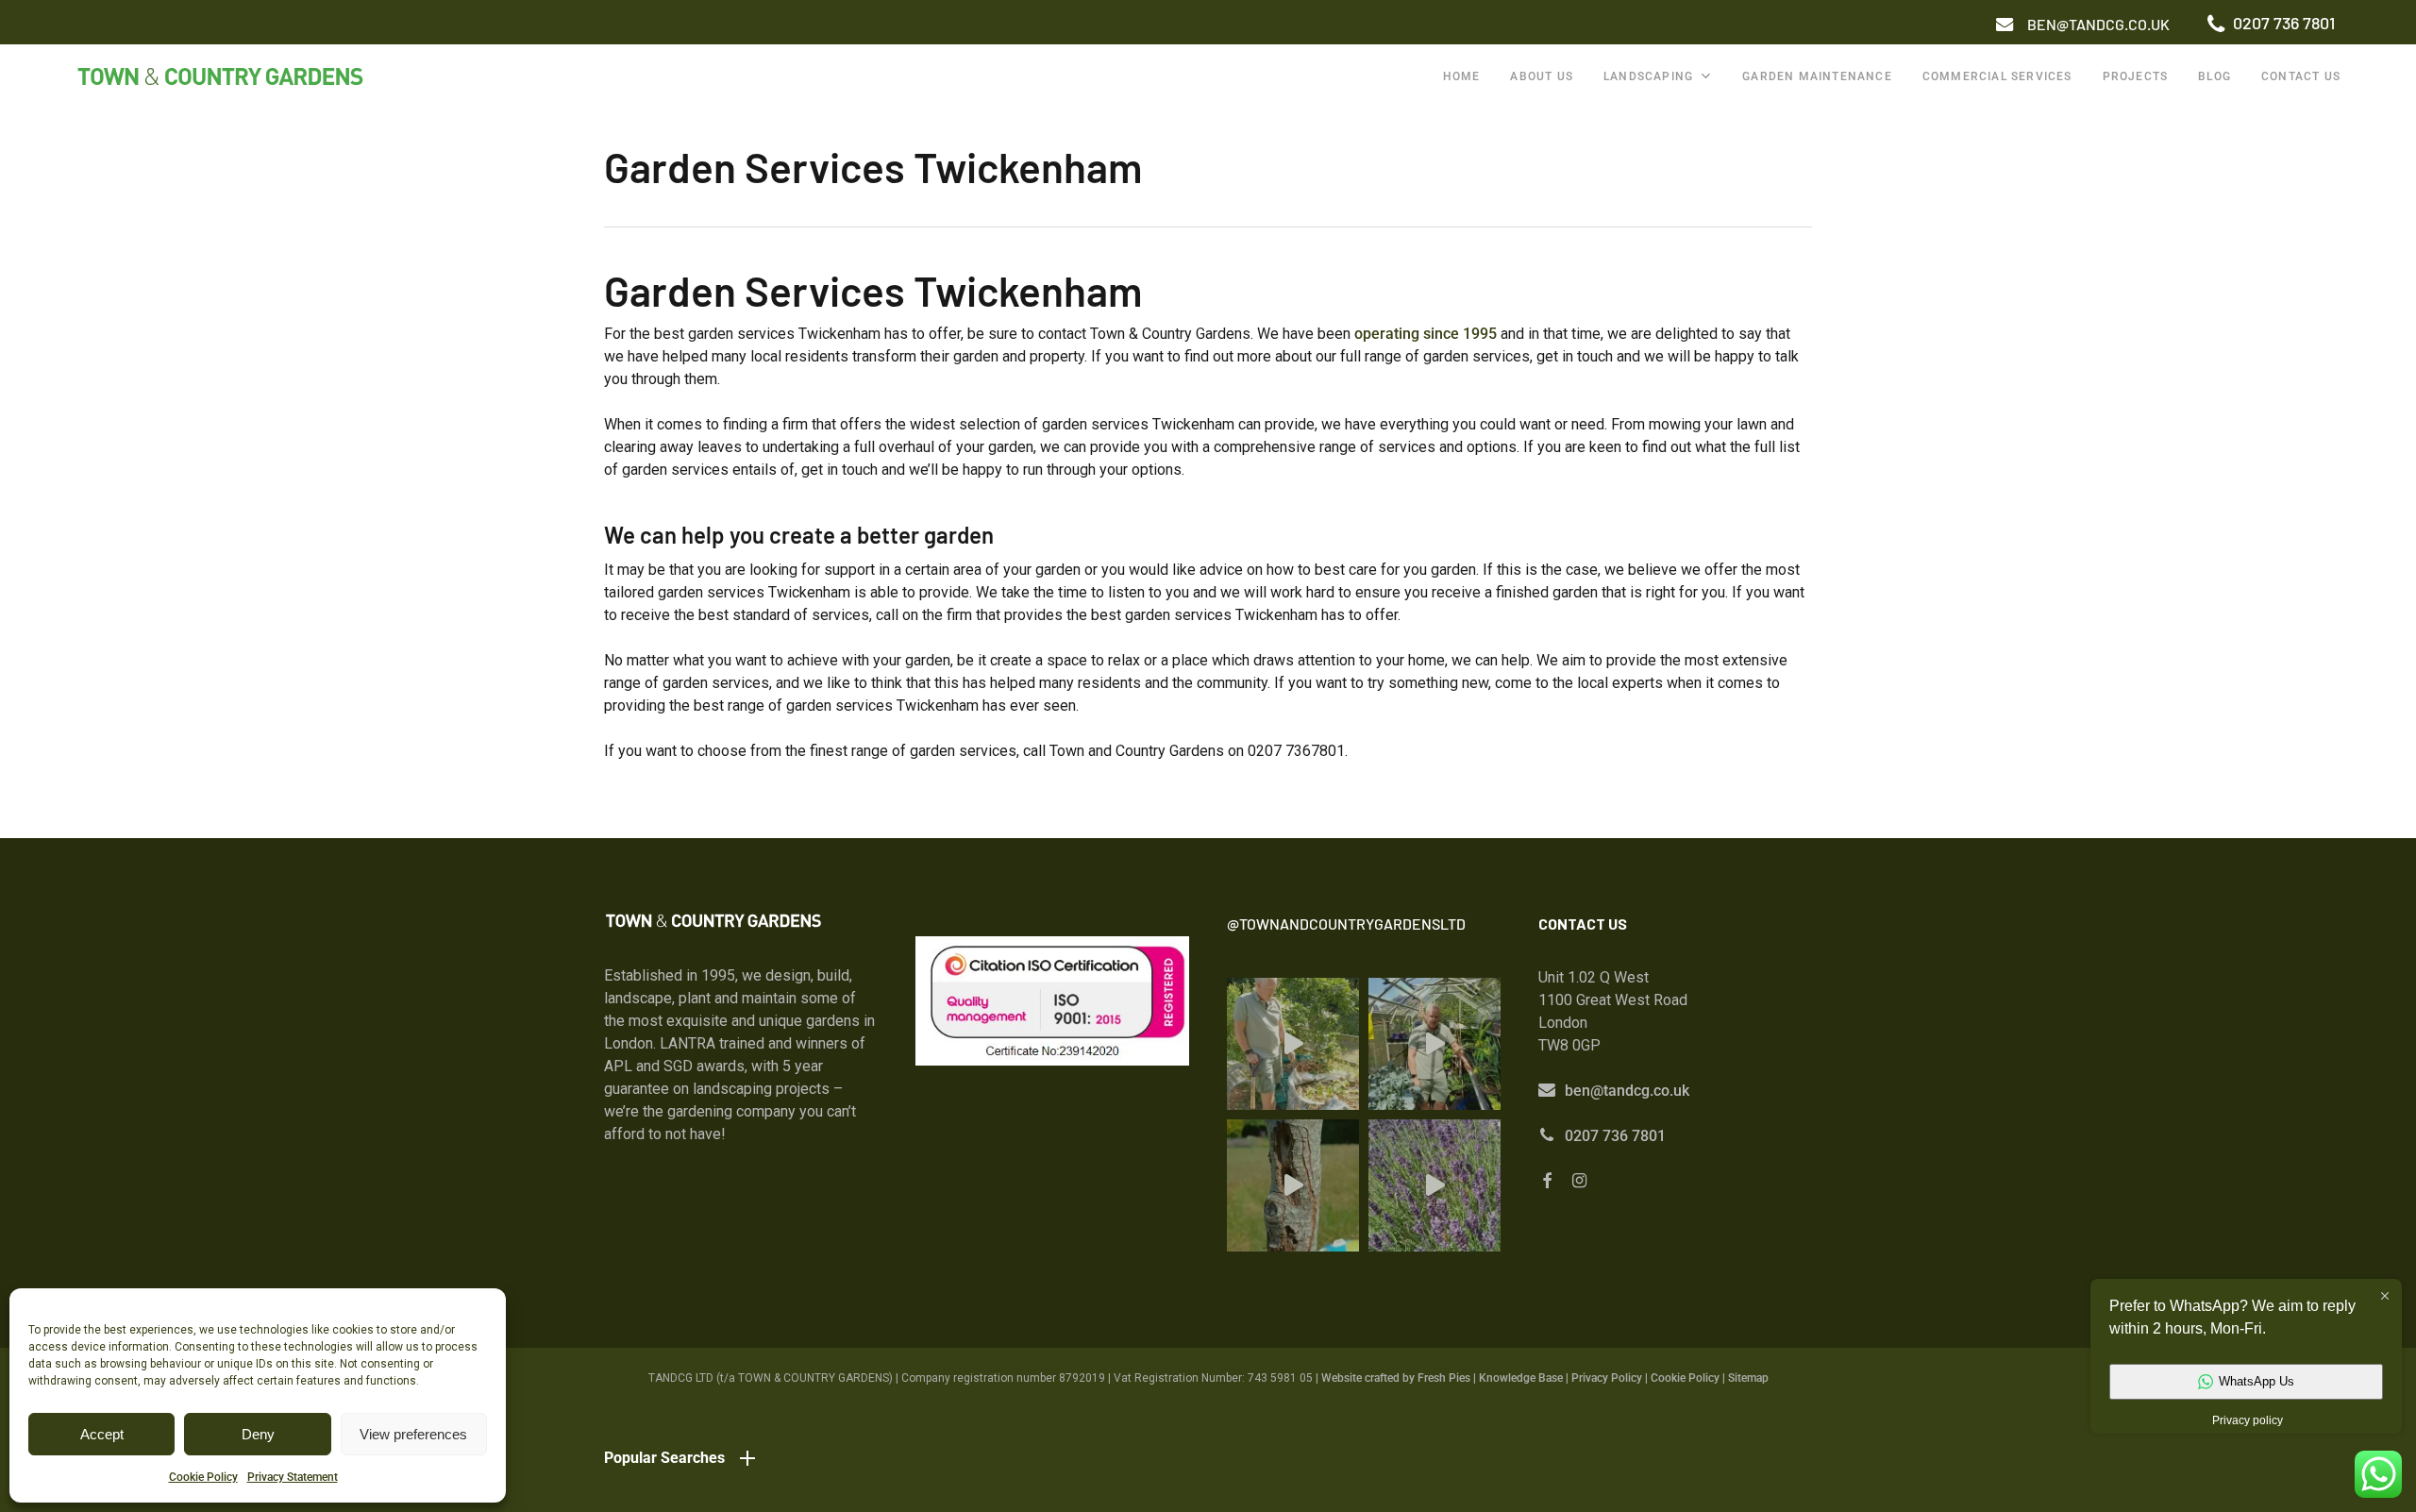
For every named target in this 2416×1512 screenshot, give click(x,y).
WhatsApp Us (2257, 1381)
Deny (258, 1434)
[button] (2098, 25)
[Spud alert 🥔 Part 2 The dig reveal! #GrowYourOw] (1293, 1044)
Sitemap (1748, 1378)
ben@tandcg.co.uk (1627, 1091)
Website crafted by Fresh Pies (1396, 1378)
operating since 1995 (1426, 334)
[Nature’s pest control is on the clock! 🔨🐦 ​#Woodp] (1293, 1185)
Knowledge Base (1521, 1378)
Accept (102, 1434)
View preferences (413, 1434)
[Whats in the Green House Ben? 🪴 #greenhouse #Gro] (1434, 1044)
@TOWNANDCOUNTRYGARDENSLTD (1346, 924)
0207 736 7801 (1615, 1136)
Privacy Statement (293, 1477)
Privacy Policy (1607, 1378)
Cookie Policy (203, 1477)
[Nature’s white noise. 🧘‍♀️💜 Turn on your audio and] (1434, 1185)
